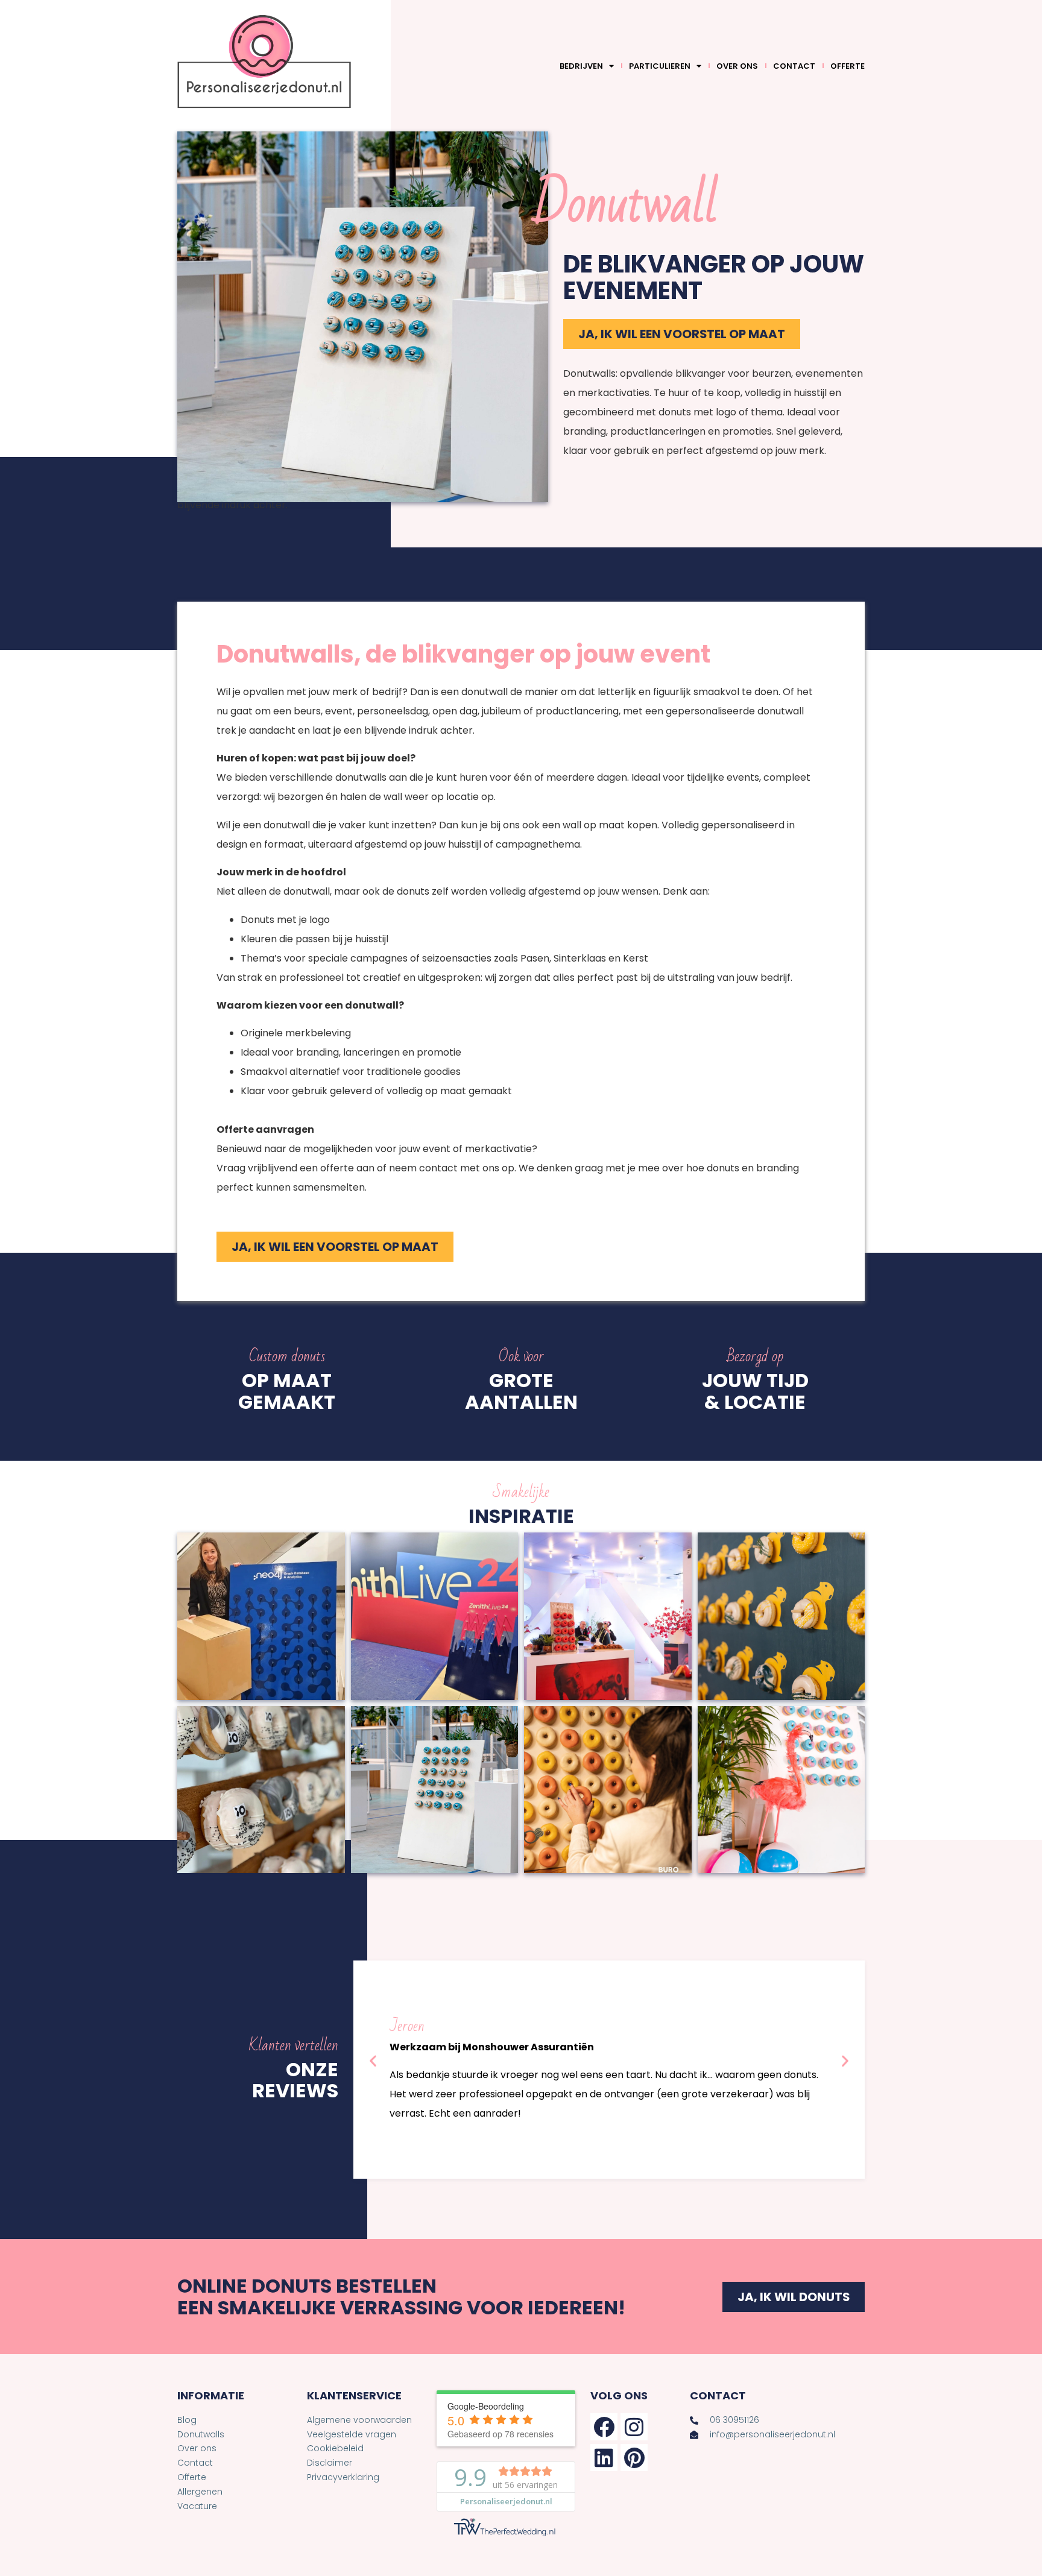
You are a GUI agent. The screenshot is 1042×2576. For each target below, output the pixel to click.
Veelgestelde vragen (352, 2434)
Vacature (197, 2506)
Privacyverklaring (343, 2477)
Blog (187, 2420)
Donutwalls (201, 2434)
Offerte (848, 66)
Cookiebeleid (335, 2448)
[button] (373, 2061)
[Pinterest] (634, 2458)
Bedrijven (581, 66)
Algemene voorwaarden (359, 2420)
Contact (794, 66)
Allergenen (200, 2492)
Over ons (737, 66)
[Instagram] (634, 2427)
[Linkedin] (604, 2458)
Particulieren (660, 66)
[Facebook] (604, 2427)
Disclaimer (330, 2463)
